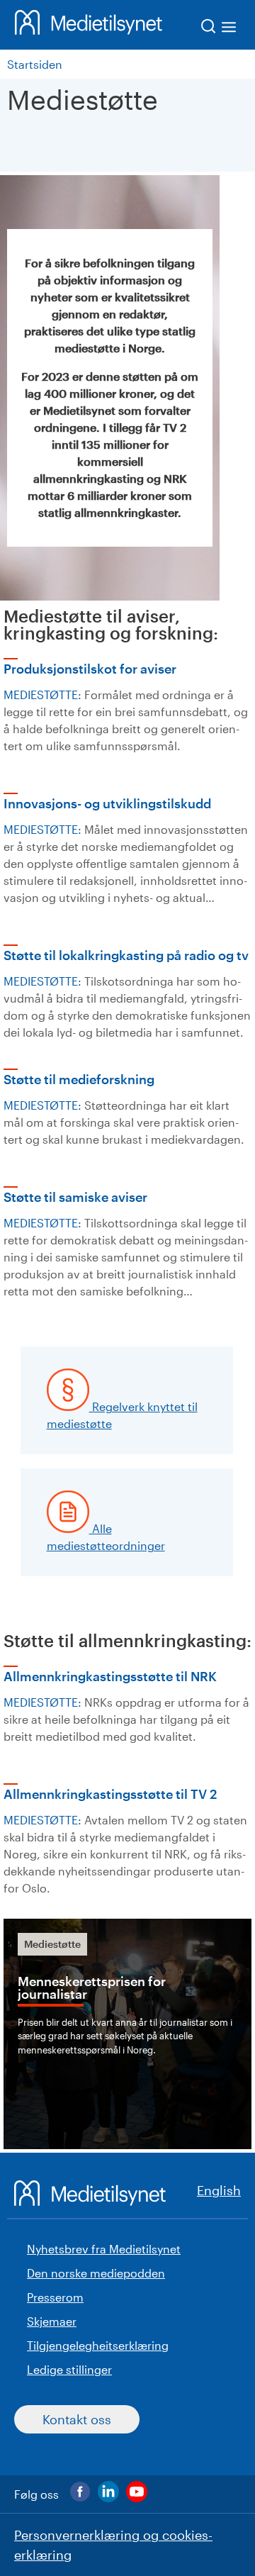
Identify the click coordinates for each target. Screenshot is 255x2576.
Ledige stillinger (69, 2369)
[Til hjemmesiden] (89, 25)
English (219, 2190)
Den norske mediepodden (96, 2273)
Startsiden (35, 64)
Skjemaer (52, 2321)
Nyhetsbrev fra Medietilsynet (104, 2249)
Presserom (55, 2297)
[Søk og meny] (219, 29)
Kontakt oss (77, 2419)
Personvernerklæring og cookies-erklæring (113, 2545)
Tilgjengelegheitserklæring (98, 2345)
